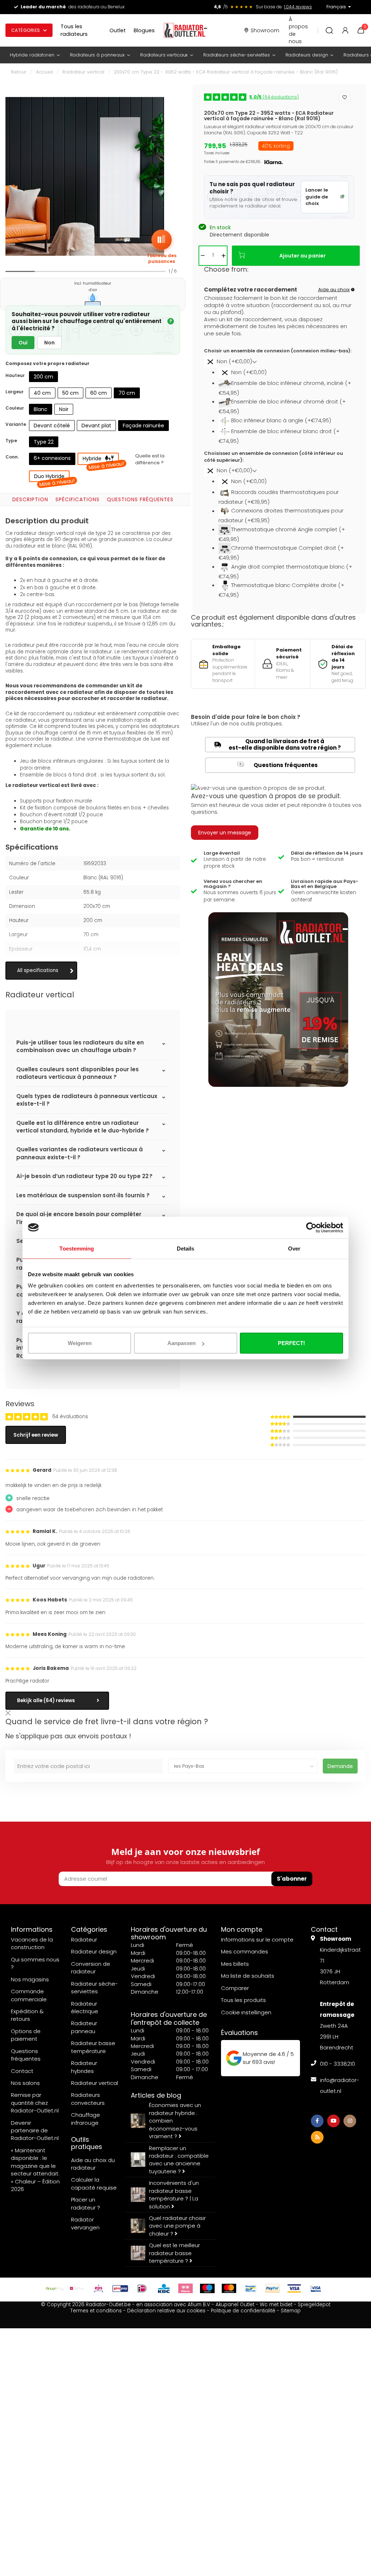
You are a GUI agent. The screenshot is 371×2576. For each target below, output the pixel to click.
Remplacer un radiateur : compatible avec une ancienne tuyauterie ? (179, 2160)
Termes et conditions (96, 2311)
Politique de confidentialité (243, 2311)
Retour (19, 72)
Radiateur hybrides (84, 2067)
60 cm (99, 393)
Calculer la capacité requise (94, 2183)
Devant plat (96, 426)
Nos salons (25, 2083)
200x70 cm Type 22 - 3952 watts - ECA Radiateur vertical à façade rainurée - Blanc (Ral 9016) (226, 72)
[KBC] (164, 2288)
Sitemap (291, 2311)
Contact (22, 2071)
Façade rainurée (143, 426)
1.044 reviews (298, 7)
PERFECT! (291, 1343)
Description (30, 499)
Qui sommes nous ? (35, 1963)
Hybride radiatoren (32, 55)
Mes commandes (245, 1951)
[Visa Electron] (316, 2288)
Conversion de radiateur (91, 1968)
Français (336, 7)
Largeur (14, 392)
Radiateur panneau (84, 2027)
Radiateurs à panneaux (97, 55)
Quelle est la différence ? (150, 459)
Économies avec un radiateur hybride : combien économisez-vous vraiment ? (175, 2121)
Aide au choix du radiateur (93, 2164)
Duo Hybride (52, 477)
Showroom (265, 30)
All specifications (38, 970)
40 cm (42, 393)
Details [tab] (186, 1248)
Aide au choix (334, 290)
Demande (340, 1766)
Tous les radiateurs (74, 30)
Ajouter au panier (303, 256)
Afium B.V (199, 2305)
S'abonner (292, 1879)
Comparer (235, 1988)
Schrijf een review (36, 1435)
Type (11, 441)
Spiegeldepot (314, 2305)
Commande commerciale (29, 1995)
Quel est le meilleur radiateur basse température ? (174, 2253)
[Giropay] (120, 2288)
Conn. (12, 457)
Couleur (15, 408)
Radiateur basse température (93, 2047)
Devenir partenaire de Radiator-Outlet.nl (35, 2131)
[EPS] (99, 2288)
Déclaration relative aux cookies (166, 2311)
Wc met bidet (276, 2305)
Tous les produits (243, 2000)
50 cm (70, 393)
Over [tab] (294, 1248)
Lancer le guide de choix (317, 197)
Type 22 (44, 442)
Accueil (44, 72)
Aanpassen (182, 1343)
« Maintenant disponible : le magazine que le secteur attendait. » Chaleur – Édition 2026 (35, 2170)
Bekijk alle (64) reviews (46, 1700)
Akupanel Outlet (235, 2305)
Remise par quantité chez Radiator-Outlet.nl (35, 2103)
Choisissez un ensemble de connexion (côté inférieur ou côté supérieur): (274, 457)
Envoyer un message (225, 833)
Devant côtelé (52, 426)
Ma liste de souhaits (248, 1976)
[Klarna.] (185, 2288)
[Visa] (294, 2288)
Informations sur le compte (257, 1940)
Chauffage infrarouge (86, 2119)
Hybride (101, 460)
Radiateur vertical (83, 72)
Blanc (41, 409)
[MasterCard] (229, 2288)
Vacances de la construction (32, 1943)
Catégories (26, 30)
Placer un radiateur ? (86, 2203)
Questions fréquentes (140, 499)
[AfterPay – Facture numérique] (55, 2288)
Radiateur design (94, 1951)
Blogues (144, 30)
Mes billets (235, 1964)
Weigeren (80, 1343)
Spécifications (78, 499)
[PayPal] (272, 2288)
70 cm (127, 393)
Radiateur (84, 1940)
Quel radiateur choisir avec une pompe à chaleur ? (177, 2226)
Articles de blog (156, 2095)
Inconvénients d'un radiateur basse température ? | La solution (174, 2194)
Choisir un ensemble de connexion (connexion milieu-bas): (278, 351)
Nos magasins (30, 1979)
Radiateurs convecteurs (88, 2099)
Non (49, 343)
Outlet (118, 30)
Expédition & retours (27, 2015)
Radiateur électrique (85, 2007)
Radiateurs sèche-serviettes (237, 55)
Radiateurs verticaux (164, 55)
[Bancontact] (251, 2288)
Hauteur (15, 375)
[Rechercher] (329, 30)
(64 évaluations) (274, 97)
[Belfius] (77, 2288)
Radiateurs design (307, 55)
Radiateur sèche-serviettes (95, 1988)
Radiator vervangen (85, 2223)
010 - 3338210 (337, 2064)
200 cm (43, 377)
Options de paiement (26, 2035)
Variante (16, 424)
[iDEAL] (142, 2288)
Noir (64, 409)
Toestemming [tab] (77, 1248)
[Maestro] (207, 2288)
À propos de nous (298, 30)
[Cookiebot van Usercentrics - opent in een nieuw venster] (311, 1227)
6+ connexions (52, 458)
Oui (23, 343)
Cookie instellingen (246, 2012)
